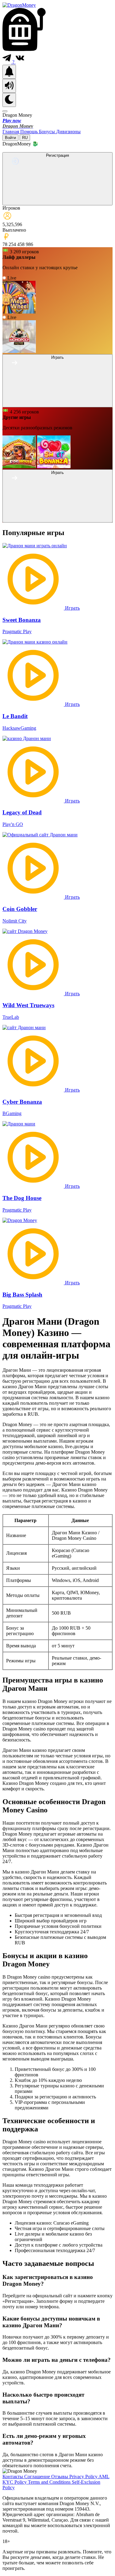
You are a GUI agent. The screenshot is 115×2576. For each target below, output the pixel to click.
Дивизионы (68, 132)
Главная (11, 132)
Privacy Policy (84, 2477)
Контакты (13, 2477)
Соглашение (38, 2477)
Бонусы (48, 132)
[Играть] (57, 404)
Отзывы (60, 2477)
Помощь (30, 132)
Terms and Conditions (50, 2482)
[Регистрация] (57, 202)
